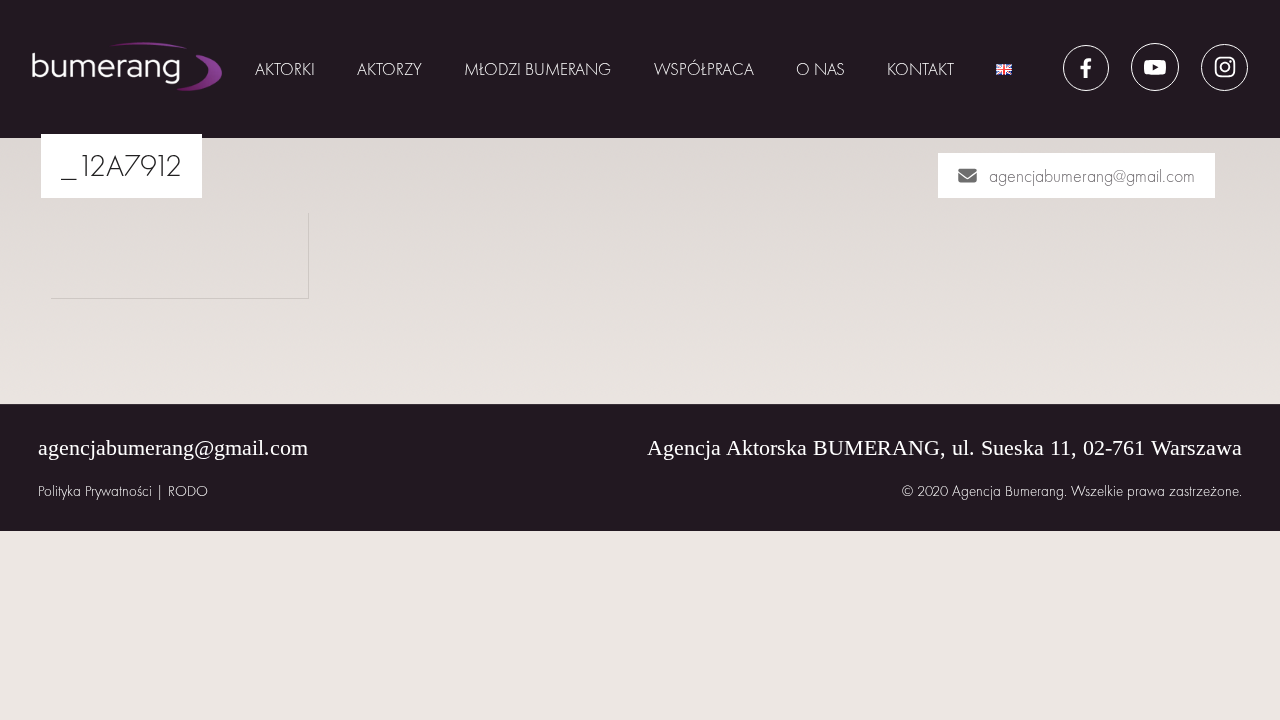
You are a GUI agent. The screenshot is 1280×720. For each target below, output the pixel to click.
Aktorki (285, 69)
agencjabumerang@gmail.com (1092, 175)
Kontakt (920, 69)
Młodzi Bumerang (537, 69)
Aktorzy (389, 69)
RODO (188, 491)
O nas (820, 69)
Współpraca (704, 69)
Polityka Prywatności (95, 491)
